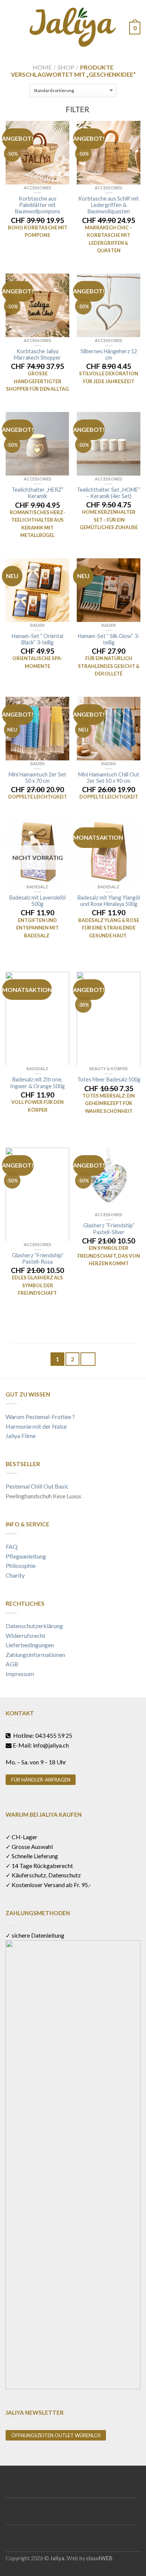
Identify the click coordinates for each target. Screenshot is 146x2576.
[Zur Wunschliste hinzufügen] (60, 130)
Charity (15, 1575)
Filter (77, 109)
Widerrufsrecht (25, 1635)
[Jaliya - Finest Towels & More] (73, 25)
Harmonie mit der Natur (36, 1426)
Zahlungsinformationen (35, 1655)
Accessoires (37, 188)
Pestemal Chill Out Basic (37, 1486)
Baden (37, 625)
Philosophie (21, 1565)
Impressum (20, 1674)
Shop (66, 67)
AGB (12, 1664)
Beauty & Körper (109, 1069)
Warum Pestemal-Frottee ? (40, 1417)
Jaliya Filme (21, 1436)
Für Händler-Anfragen (41, 1780)
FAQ (12, 1546)
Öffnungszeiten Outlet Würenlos (56, 2435)
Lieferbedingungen (30, 1645)
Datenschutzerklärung (34, 1626)
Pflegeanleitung (26, 1556)
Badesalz (37, 887)
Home (42, 67)
